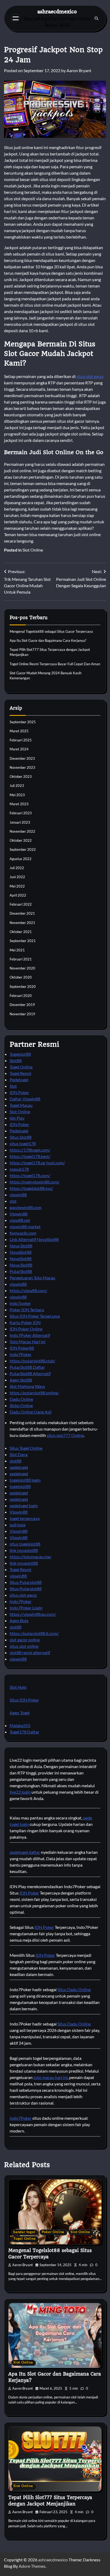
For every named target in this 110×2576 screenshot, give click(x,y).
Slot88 (16, 1060)
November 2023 (22, 767)
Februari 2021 (21, 959)
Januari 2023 (20, 822)
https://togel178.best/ (30, 1156)
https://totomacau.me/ (31, 1557)
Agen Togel (20, 1713)
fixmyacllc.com (23, 1233)
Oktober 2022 (21, 840)
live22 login (20, 1792)
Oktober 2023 (21, 777)
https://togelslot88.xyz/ (31, 1188)
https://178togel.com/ (30, 1150)
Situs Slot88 (21, 1137)
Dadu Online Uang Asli (31, 1412)
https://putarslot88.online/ (34, 1393)
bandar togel (24, 2232)
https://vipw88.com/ (28, 1290)
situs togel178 (23, 1143)
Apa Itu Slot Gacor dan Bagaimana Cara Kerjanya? (48, 640)
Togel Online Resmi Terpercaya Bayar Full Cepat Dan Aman (55, 664)
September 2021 (23, 941)
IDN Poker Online (26, 1329)
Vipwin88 (19, 1214)
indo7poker (20, 1303)
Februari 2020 (21, 996)
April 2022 (18, 895)
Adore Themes (32, 2566)
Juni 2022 (17, 877)
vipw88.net (20, 1220)
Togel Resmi (20, 1073)
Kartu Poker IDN (25, 1322)
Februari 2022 (21, 904)
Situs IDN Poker (24, 1700)
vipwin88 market (25, 1227)
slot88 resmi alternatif (30, 1652)
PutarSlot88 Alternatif (30, 1373)
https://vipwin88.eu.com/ (33, 1614)
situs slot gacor (90, 376)
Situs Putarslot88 (26, 1582)
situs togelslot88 (25, 1544)
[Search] (96, 18)
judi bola (17, 1525)
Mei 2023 (17, 795)
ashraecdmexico (57, 11)
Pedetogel (19, 1080)
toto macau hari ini (50, 2077)
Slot (13, 1086)
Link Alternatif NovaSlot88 (34, 1239)
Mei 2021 (17, 950)
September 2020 (23, 987)
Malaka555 (20, 1725)
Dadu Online (21, 1399)
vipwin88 (18, 1195)
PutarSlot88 (21, 1271)
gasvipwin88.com (25, 1207)
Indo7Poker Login (26, 1608)
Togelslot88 (20, 1054)
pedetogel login (24, 1505)
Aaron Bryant (79, 70)
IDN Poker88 (22, 1348)
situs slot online (24, 1646)
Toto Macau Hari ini (27, 1342)
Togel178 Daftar (24, 1732)
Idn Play (17, 1118)
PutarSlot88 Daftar (27, 1367)
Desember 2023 (22, 758)
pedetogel (19, 1467)
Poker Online (53, 2232)
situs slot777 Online (65, 1435)
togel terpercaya (25, 1518)
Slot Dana (19, 1454)
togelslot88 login (25, 1480)
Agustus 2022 (21, 859)
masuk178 (19, 1169)
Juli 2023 (17, 786)
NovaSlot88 (21, 1252)
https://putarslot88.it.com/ (34, 1633)
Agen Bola (19, 1620)
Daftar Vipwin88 (25, 1099)
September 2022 (23, 849)
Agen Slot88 (21, 1380)
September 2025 (23, 722)
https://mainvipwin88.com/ (35, 1182)
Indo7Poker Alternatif (30, 1335)
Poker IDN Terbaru (27, 1310)
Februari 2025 (21, 740)
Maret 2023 (19, 804)
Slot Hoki (18, 1687)
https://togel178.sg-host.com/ (37, 1163)
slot (13, 1201)
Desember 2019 (22, 1005)
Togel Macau (21, 1105)
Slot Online (33, 550)
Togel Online (21, 1067)
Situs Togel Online (26, 1448)
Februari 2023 (21, 813)
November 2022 (22, 831)
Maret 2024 (19, 749)
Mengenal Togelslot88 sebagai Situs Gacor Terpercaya (51, 631)
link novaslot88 (24, 1550)
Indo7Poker (21, 1354)
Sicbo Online (21, 1405)
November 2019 (22, 1014)
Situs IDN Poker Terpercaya (35, 1316)
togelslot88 (20, 1486)
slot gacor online (25, 1640)
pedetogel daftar (25, 1852)
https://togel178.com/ (30, 1175)
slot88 (15, 1461)
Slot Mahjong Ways (27, 1386)
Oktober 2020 (21, 977)
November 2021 (22, 923)
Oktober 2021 (21, 932)
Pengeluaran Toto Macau (32, 1278)
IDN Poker (19, 1092)
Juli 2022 (17, 868)
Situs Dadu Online (74, 1989)
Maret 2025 (19, 731)
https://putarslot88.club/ (32, 1361)
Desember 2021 (22, 913)
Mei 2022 (17, 886)
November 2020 (22, 968)
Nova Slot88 (21, 1246)
